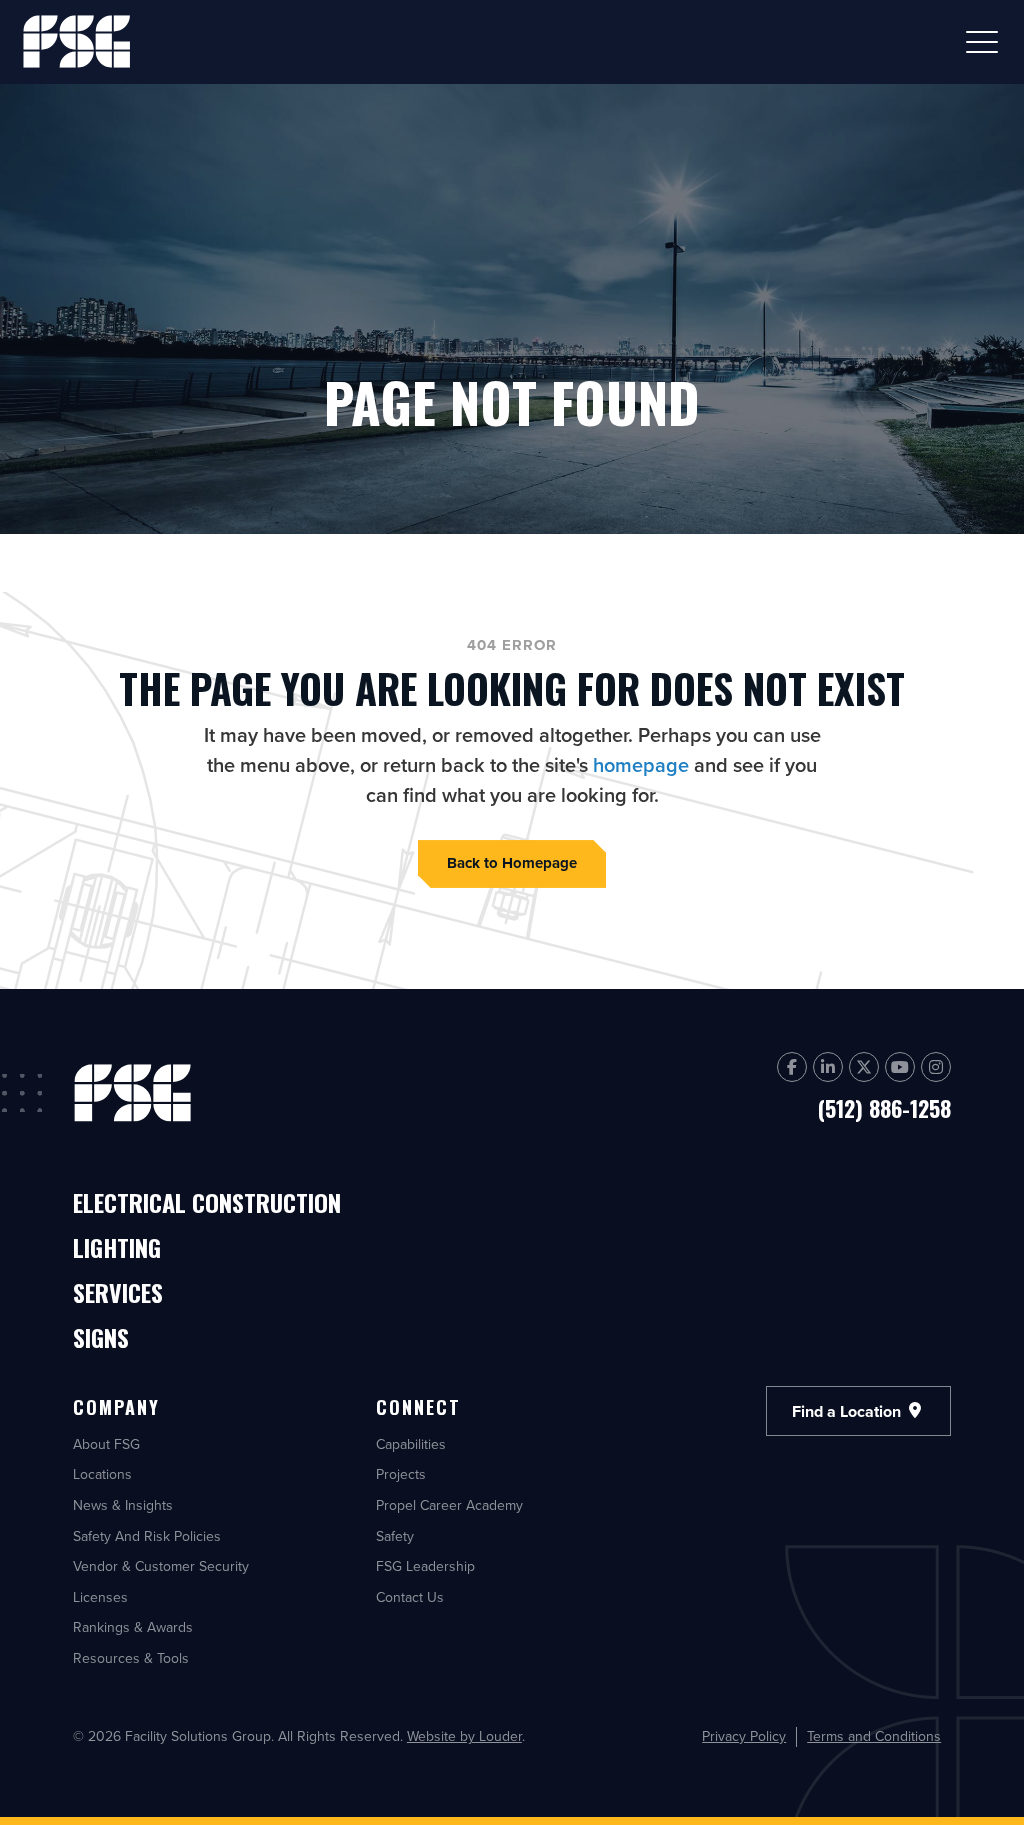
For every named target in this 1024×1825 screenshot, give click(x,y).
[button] (982, 42)
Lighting (117, 1249)
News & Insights (123, 1505)
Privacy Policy (744, 1736)
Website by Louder (464, 1736)
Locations (102, 1474)
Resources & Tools (131, 1658)
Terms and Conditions (874, 1736)
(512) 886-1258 (884, 1108)
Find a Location (848, 1410)
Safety (395, 1536)
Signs (101, 1339)
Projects (401, 1474)
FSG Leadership (425, 1566)
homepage (641, 764)
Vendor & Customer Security (161, 1566)
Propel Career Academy (449, 1505)
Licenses (100, 1597)
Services (118, 1294)
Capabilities (411, 1444)
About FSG (106, 1444)
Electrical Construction (207, 1204)
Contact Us (410, 1597)
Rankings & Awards (133, 1627)
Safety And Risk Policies (147, 1536)
